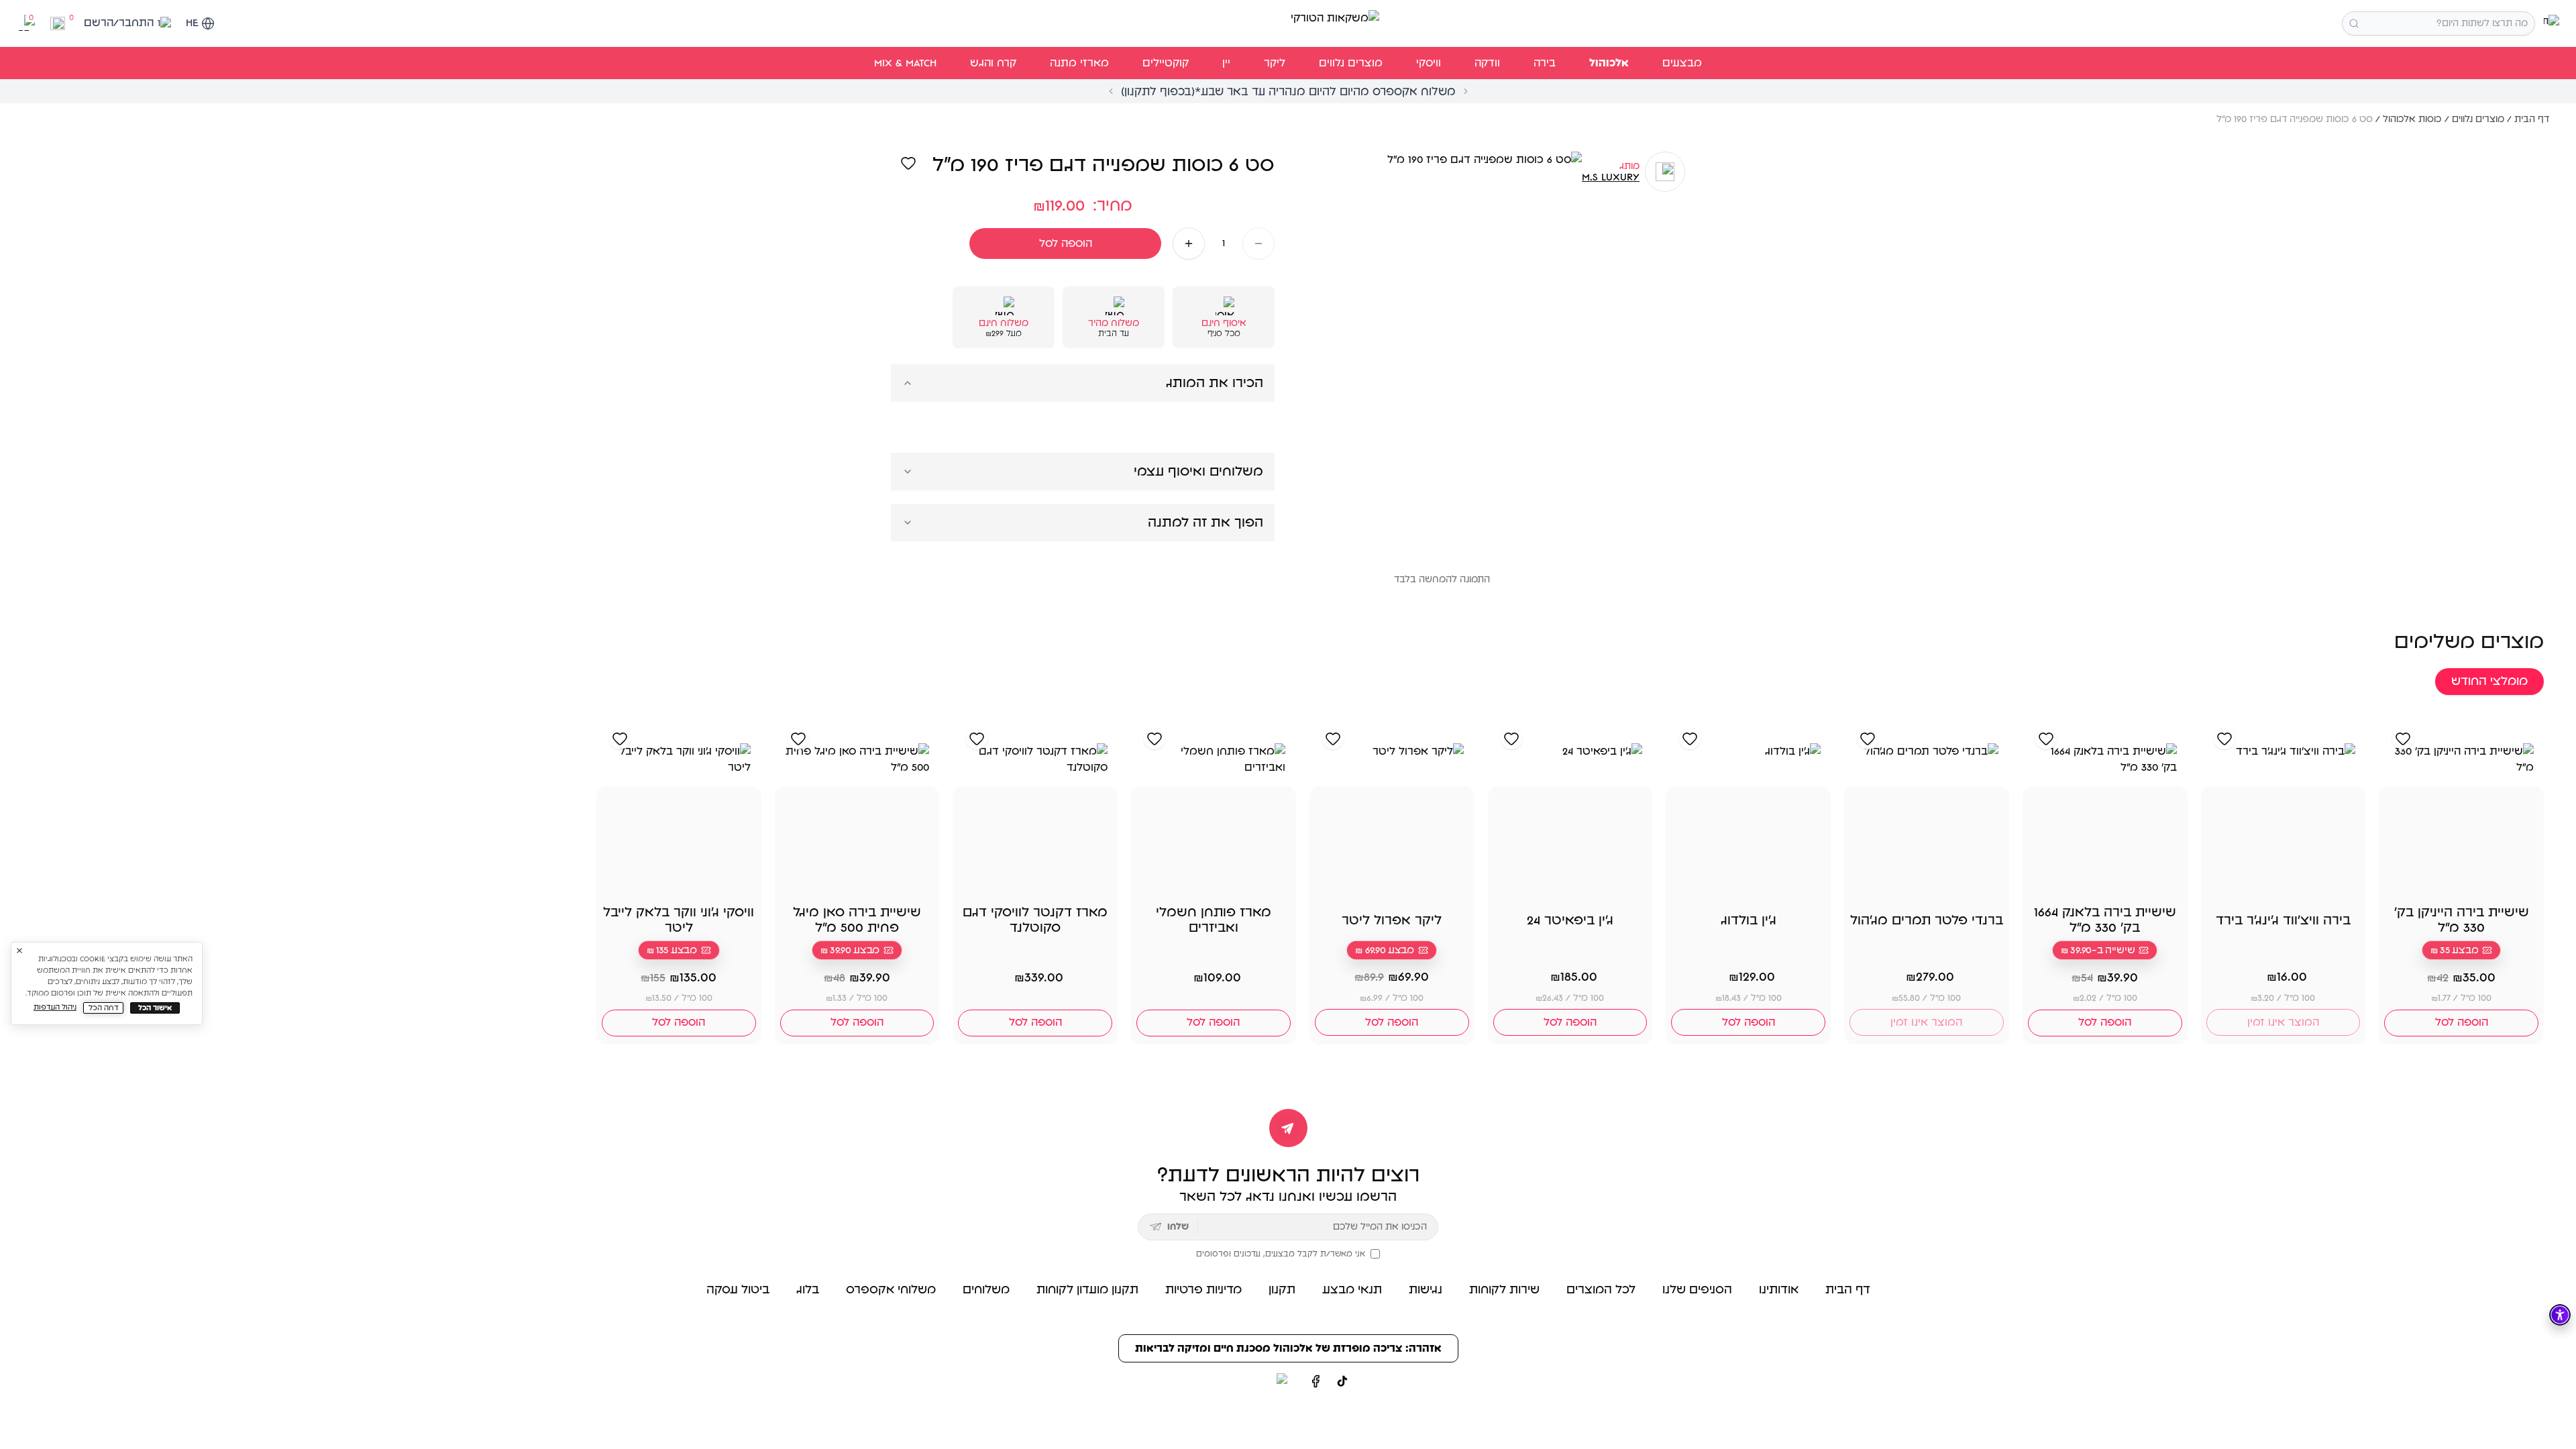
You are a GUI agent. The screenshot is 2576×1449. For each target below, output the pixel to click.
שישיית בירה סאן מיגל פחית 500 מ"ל (857, 920)
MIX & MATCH (905, 63)
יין (1226, 63)
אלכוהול (1609, 63)
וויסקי (1429, 63)
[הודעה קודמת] (1111, 91)
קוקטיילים (1166, 63)
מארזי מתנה (1079, 63)
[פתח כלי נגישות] (2560, 1315)
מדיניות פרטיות (1203, 1290)
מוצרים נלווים (1351, 63)
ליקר (1275, 63)
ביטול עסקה (738, 1290)
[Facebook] (1316, 1381)
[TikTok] (1342, 1381)
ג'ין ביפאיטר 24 (1570, 920)
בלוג (808, 1290)
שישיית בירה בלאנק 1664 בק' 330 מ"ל (2105, 920)
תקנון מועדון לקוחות (1087, 1290)
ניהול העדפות (55, 1007)
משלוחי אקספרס (891, 1290)
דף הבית (2532, 119)
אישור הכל (155, 1008)
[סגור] (19, 951)
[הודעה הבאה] (1466, 91)
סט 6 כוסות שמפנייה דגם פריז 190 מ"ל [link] (2295, 119)
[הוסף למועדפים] (908, 163)
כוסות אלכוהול (2412, 119)
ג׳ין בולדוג (1749, 920)
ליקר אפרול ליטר (1392, 920)
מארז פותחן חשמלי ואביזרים (1214, 920)
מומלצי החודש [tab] (2489, 682)
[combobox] (2438, 23)
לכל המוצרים (1601, 1290)
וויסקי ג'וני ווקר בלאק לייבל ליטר (679, 920)
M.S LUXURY (1611, 177)
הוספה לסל (1066, 244)
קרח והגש (993, 63)
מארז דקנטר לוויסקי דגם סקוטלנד (1035, 920)
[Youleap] (1257, 1381)
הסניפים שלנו (1697, 1290)
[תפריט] (2552, 23)
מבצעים (1682, 63)
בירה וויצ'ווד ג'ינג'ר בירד (2283, 920)
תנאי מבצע (1352, 1290)
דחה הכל (104, 1008)
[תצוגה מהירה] (2407, 882)
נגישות (1426, 1290)
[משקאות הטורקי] (1288, 23)
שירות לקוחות (1504, 1290)
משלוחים (986, 1290)
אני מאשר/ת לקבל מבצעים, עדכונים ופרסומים (1281, 1254)
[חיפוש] (2354, 23)
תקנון (1282, 1290)
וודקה (1487, 63)
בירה (1545, 63)
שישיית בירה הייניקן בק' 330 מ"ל (2462, 920)
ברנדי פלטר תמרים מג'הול (1927, 920)
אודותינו (1779, 1290)
